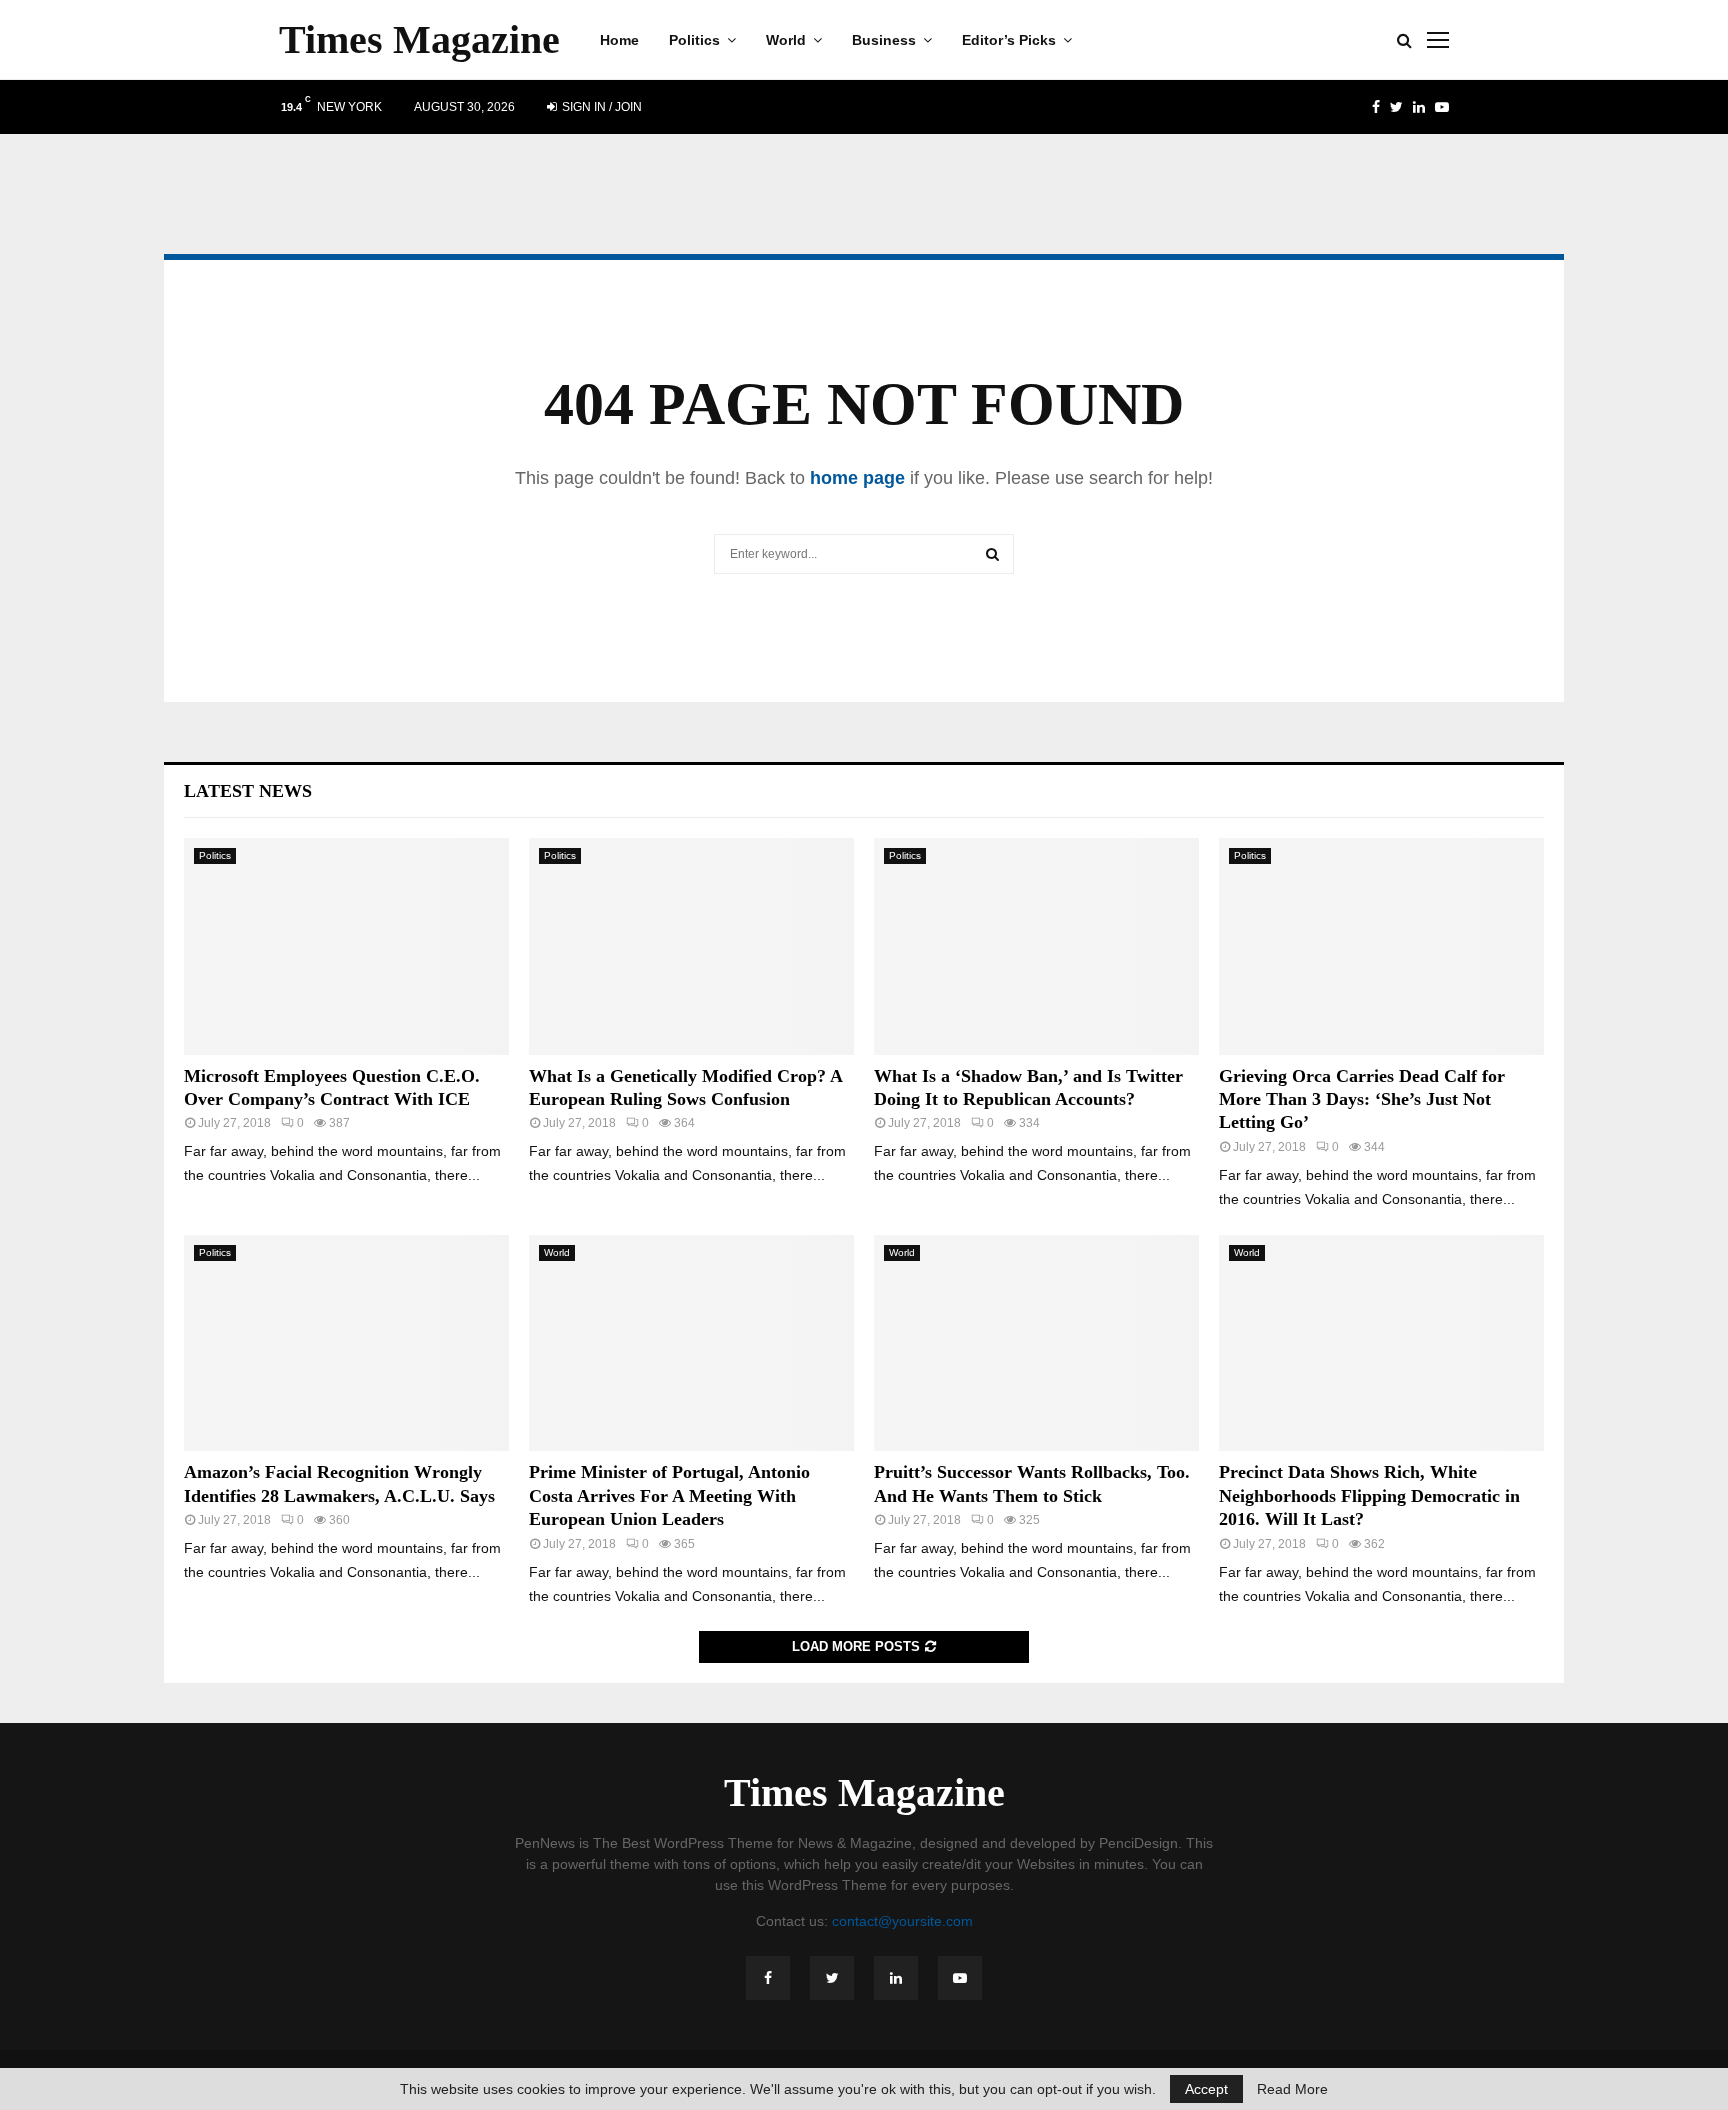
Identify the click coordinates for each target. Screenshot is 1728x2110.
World (786, 40)
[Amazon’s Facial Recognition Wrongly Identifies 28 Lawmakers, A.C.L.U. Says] (346, 1343)
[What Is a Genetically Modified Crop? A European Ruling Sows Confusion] (691, 946)
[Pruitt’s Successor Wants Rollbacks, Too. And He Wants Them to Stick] (1036, 1343)
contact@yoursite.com (902, 1921)
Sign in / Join (600, 107)
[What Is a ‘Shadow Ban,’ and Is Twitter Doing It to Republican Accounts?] (1036, 946)
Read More (1292, 2089)
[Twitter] (832, 1978)
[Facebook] (768, 1978)
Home (619, 40)
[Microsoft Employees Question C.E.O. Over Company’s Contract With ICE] (346, 946)
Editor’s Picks (1009, 40)
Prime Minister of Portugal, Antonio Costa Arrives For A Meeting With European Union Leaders (669, 1495)
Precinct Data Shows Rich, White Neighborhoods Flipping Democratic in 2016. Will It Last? (1369, 1495)
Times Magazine (419, 39)
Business (884, 40)
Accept (1206, 2089)
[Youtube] (960, 1978)
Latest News (248, 791)
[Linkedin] (896, 1978)
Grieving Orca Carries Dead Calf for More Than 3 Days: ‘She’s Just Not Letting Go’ (1362, 1099)
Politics (694, 40)
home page (857, 478)
